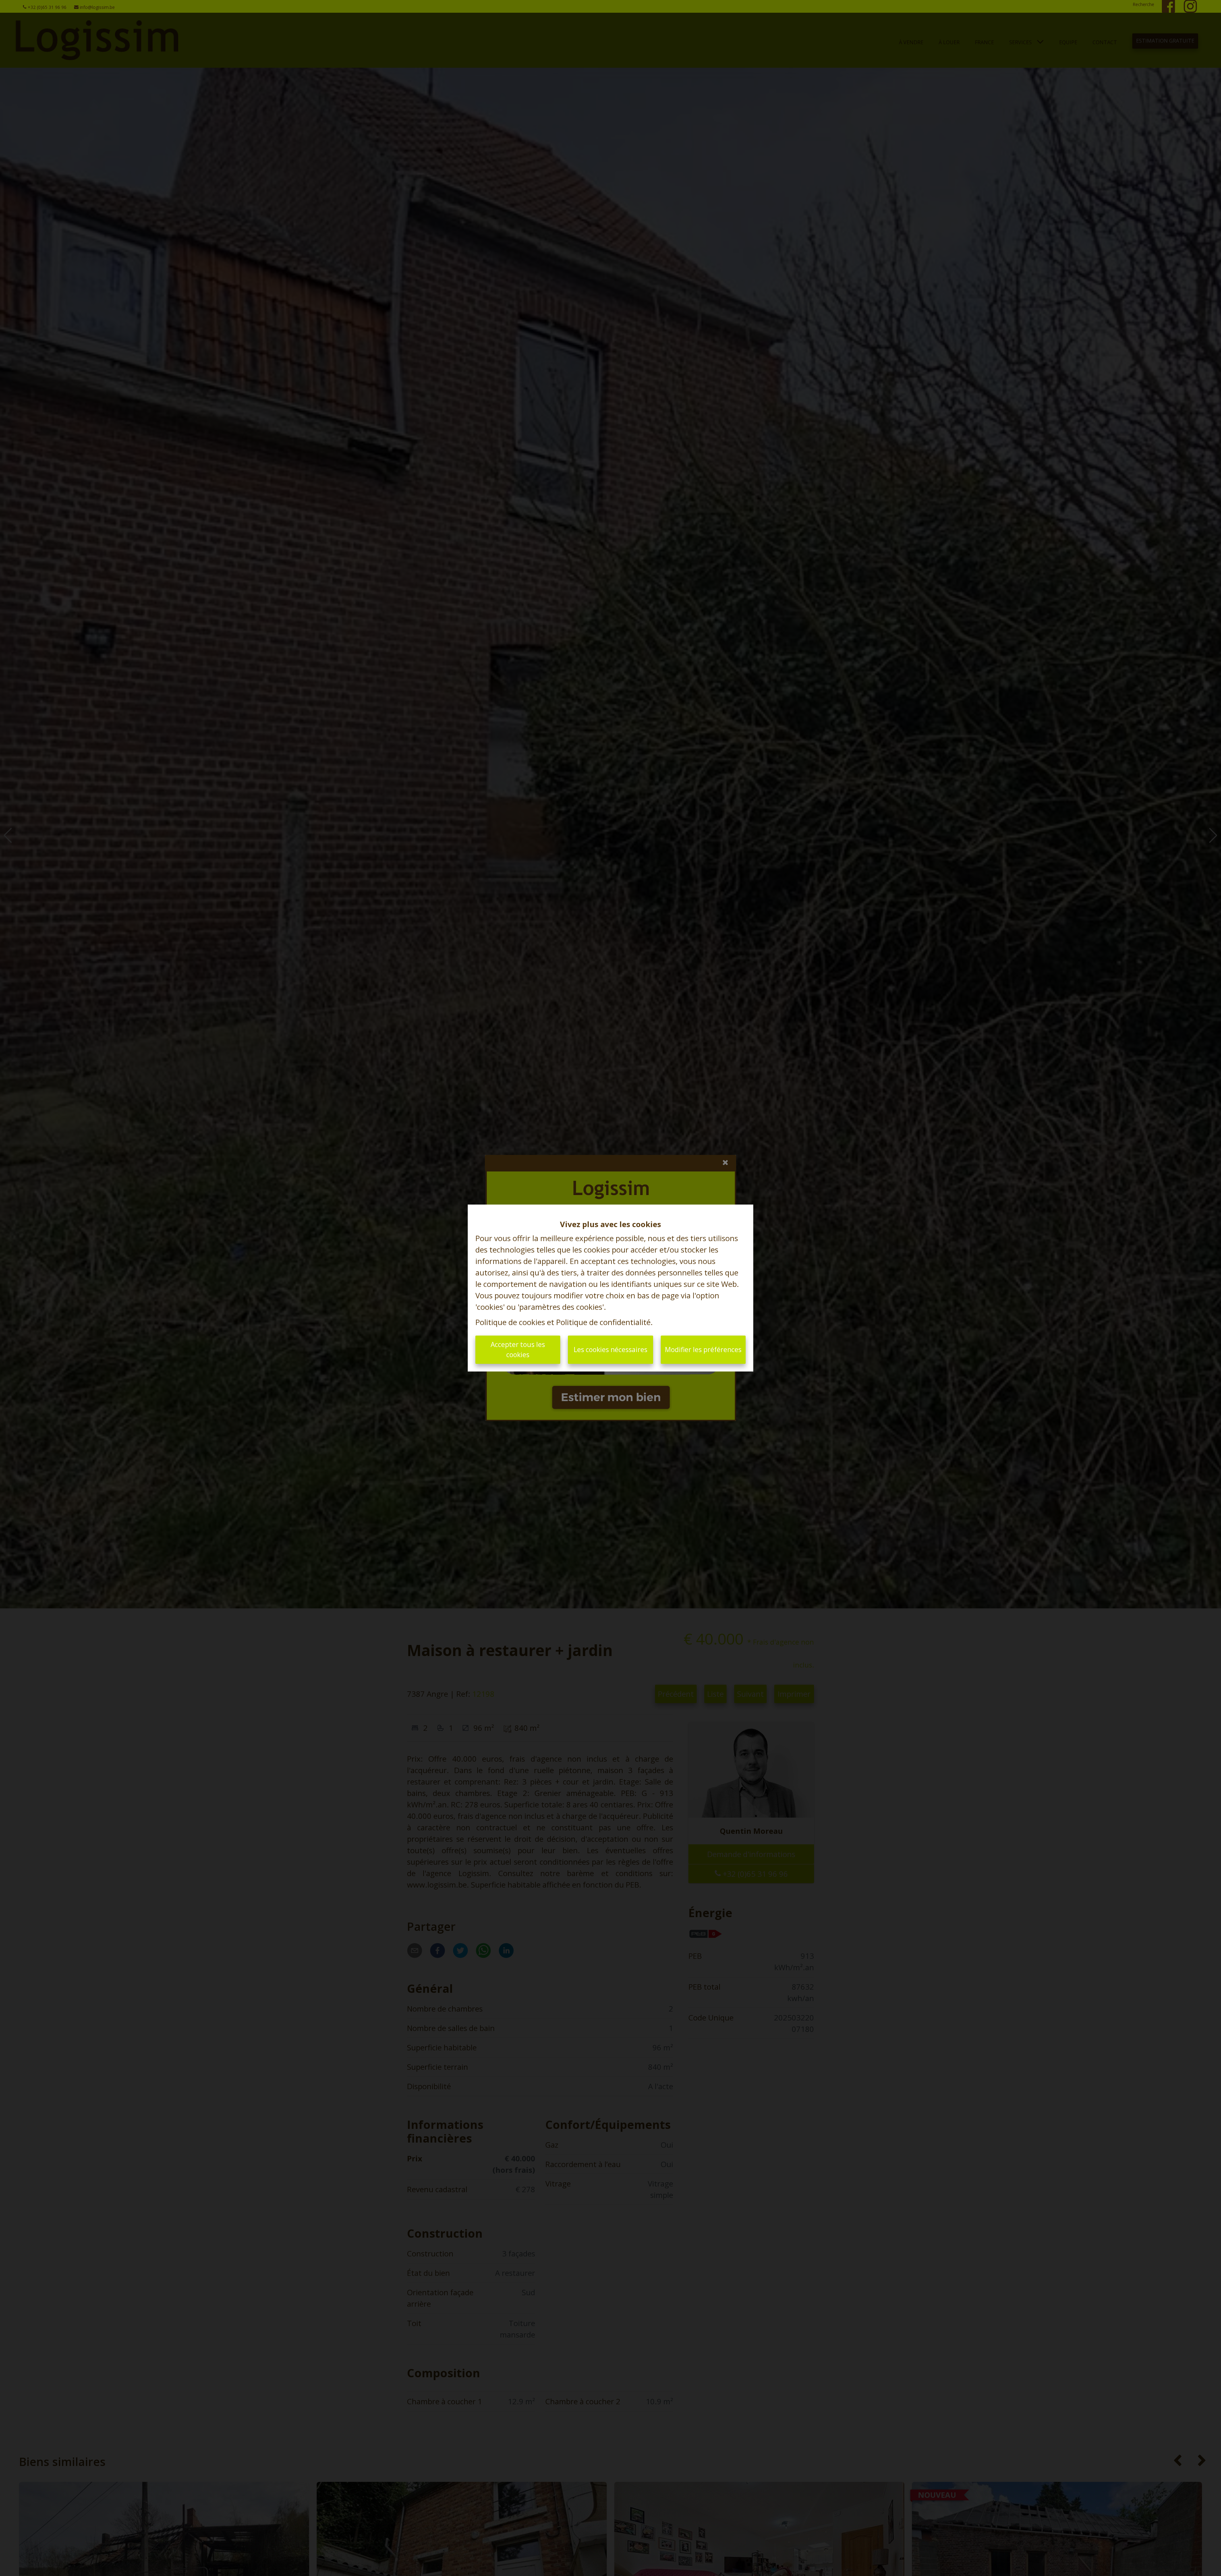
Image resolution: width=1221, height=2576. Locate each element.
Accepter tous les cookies (518, 1350)
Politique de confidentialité (603, 1322)
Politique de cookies (510, 1322)
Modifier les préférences (703, 1350)
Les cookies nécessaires (610, 1350)
